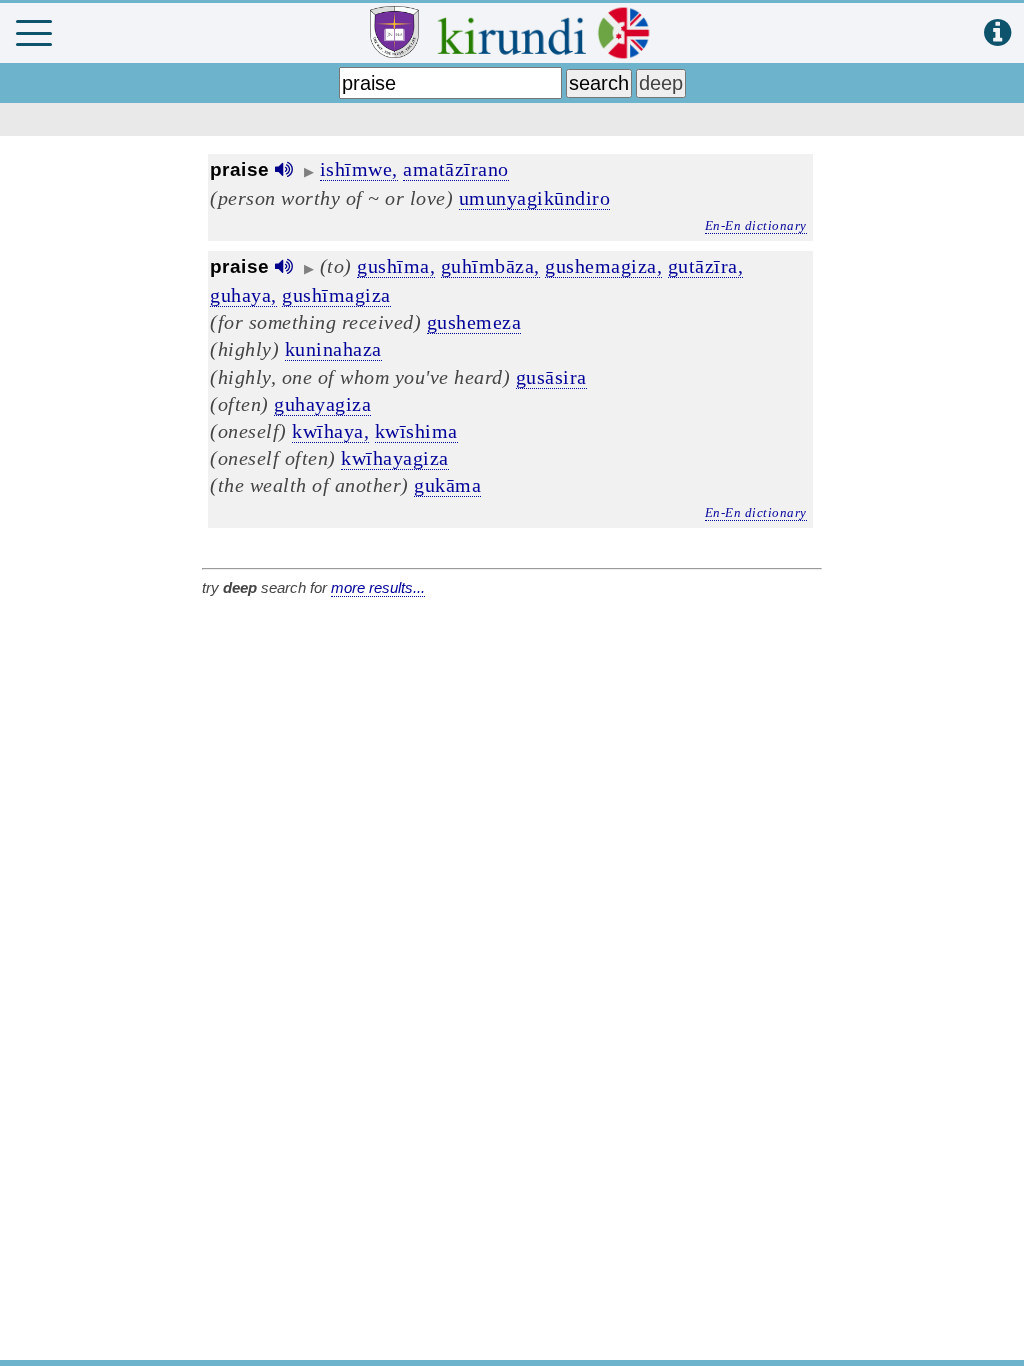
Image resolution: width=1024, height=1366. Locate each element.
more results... (378, 587)
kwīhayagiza (395, 458)
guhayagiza (322, 404)
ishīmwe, (359, 169)
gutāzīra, (706, 266)
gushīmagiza (336, 295)
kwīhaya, (330, 431)
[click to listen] (284, 169)
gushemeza (474, 322)
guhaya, (243, 295)
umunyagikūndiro (535, 198)
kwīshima (416, 431)
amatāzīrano (456, 169)
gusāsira (551, 377)
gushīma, (396, 266)
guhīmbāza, (490, 266)
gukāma (447, 485)
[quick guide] (997, 33)
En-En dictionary (756, 225)
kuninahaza (333, 349)
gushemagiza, (603, 266)
